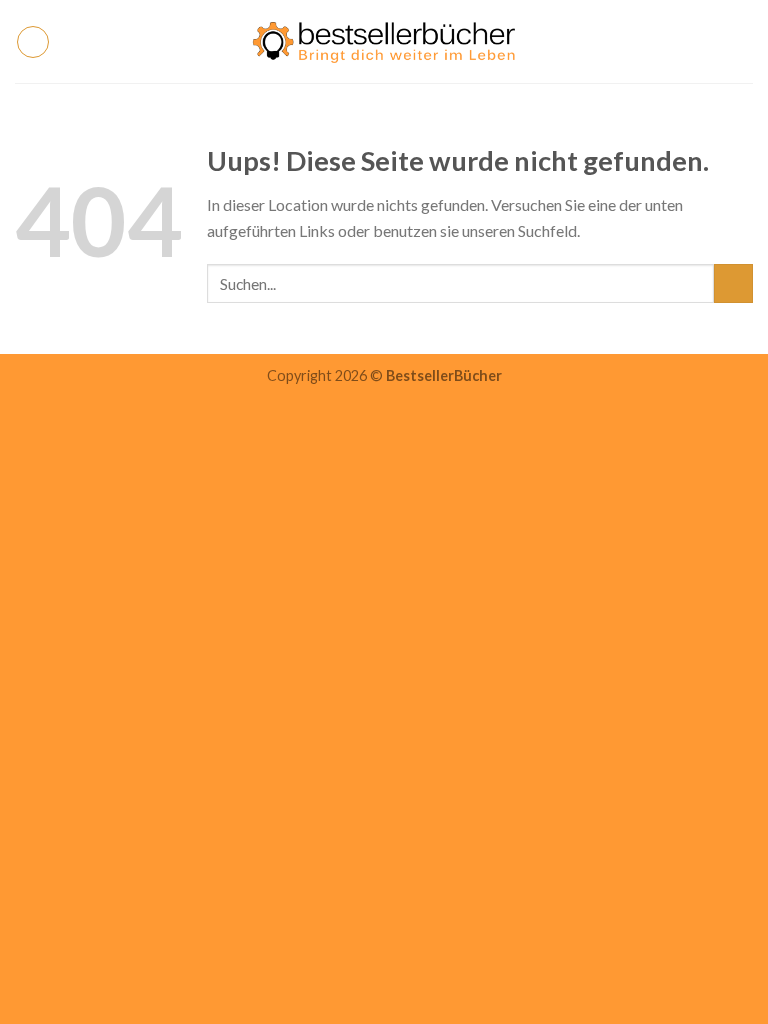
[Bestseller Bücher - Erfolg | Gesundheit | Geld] (384, 42)
